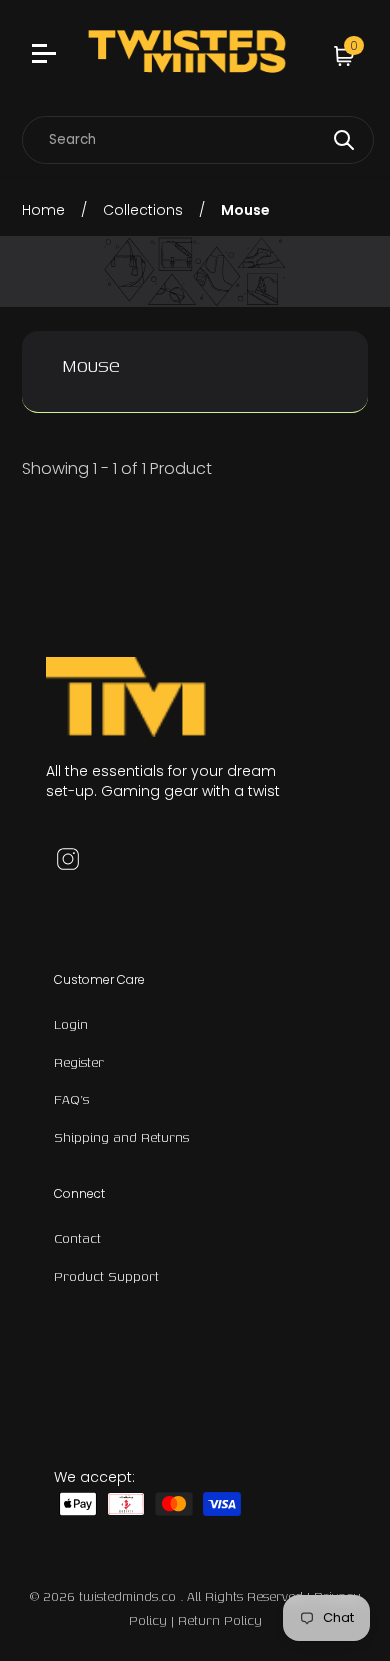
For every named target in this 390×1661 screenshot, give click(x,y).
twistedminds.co (129, 1596)
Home (43, 210)
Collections (143, 210)
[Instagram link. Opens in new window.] (68, 859)
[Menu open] (46, 56)
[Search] (344, 140)
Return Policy (220, 1620)
